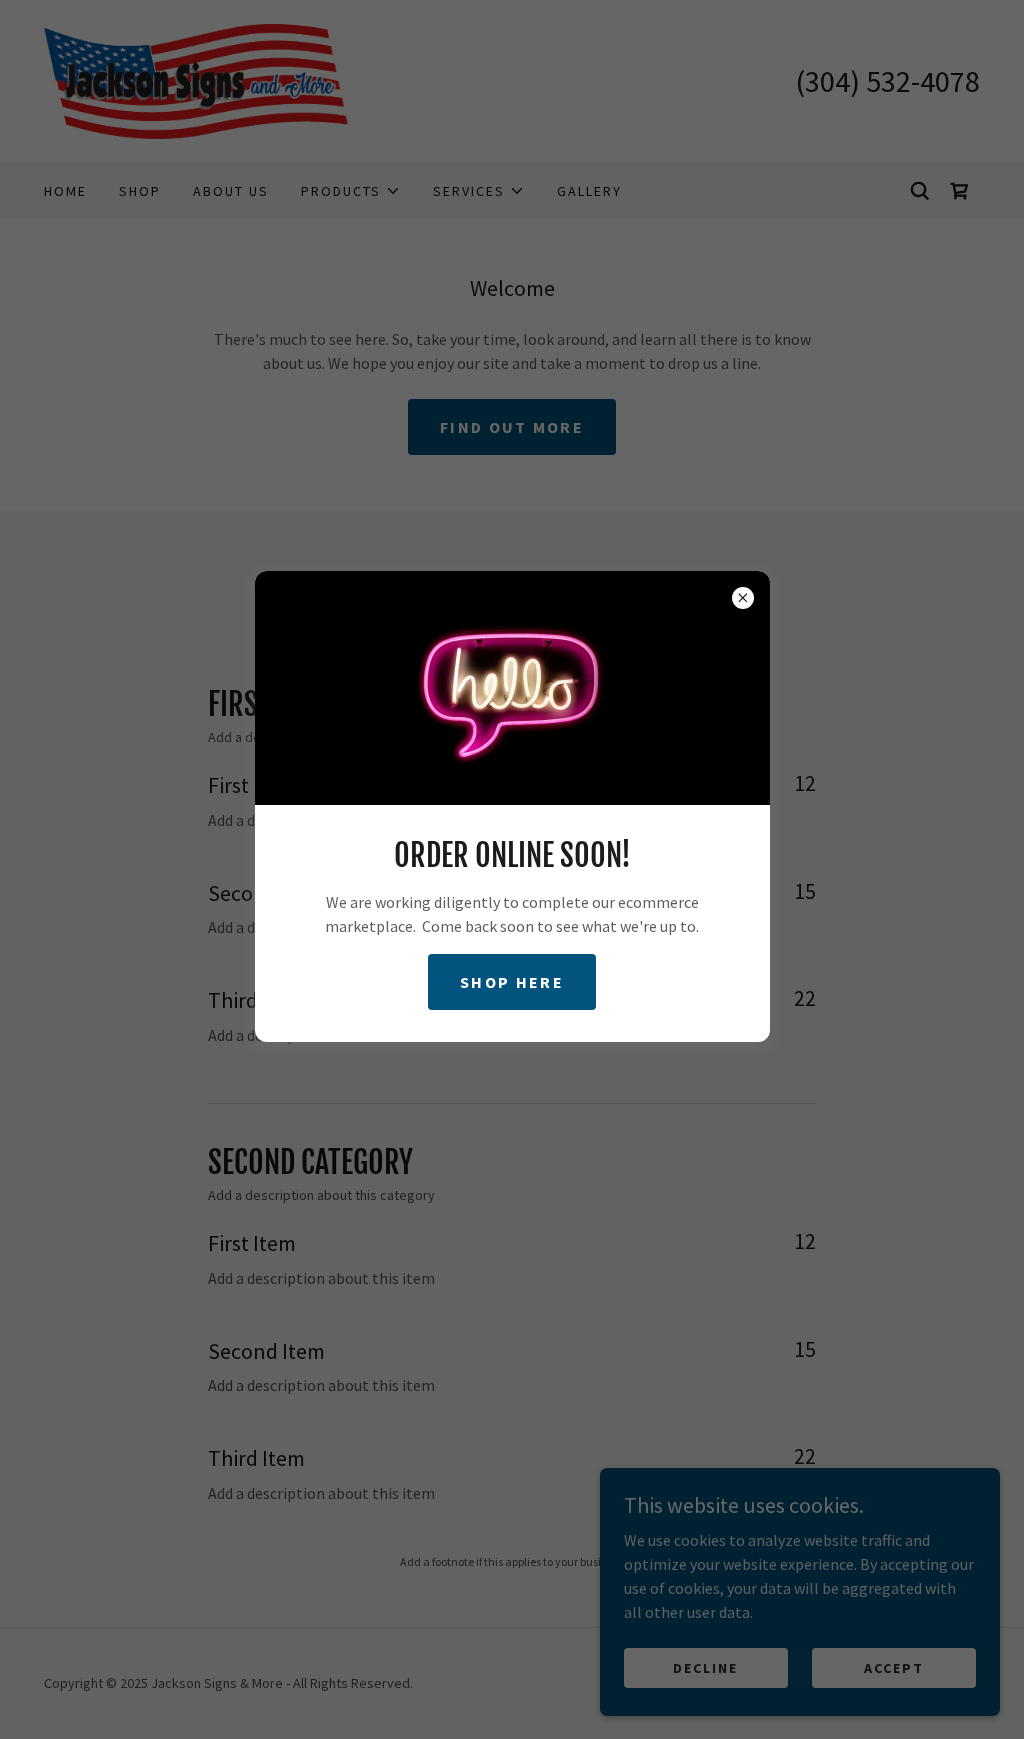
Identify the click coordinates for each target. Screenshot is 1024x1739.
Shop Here (512, 982)
